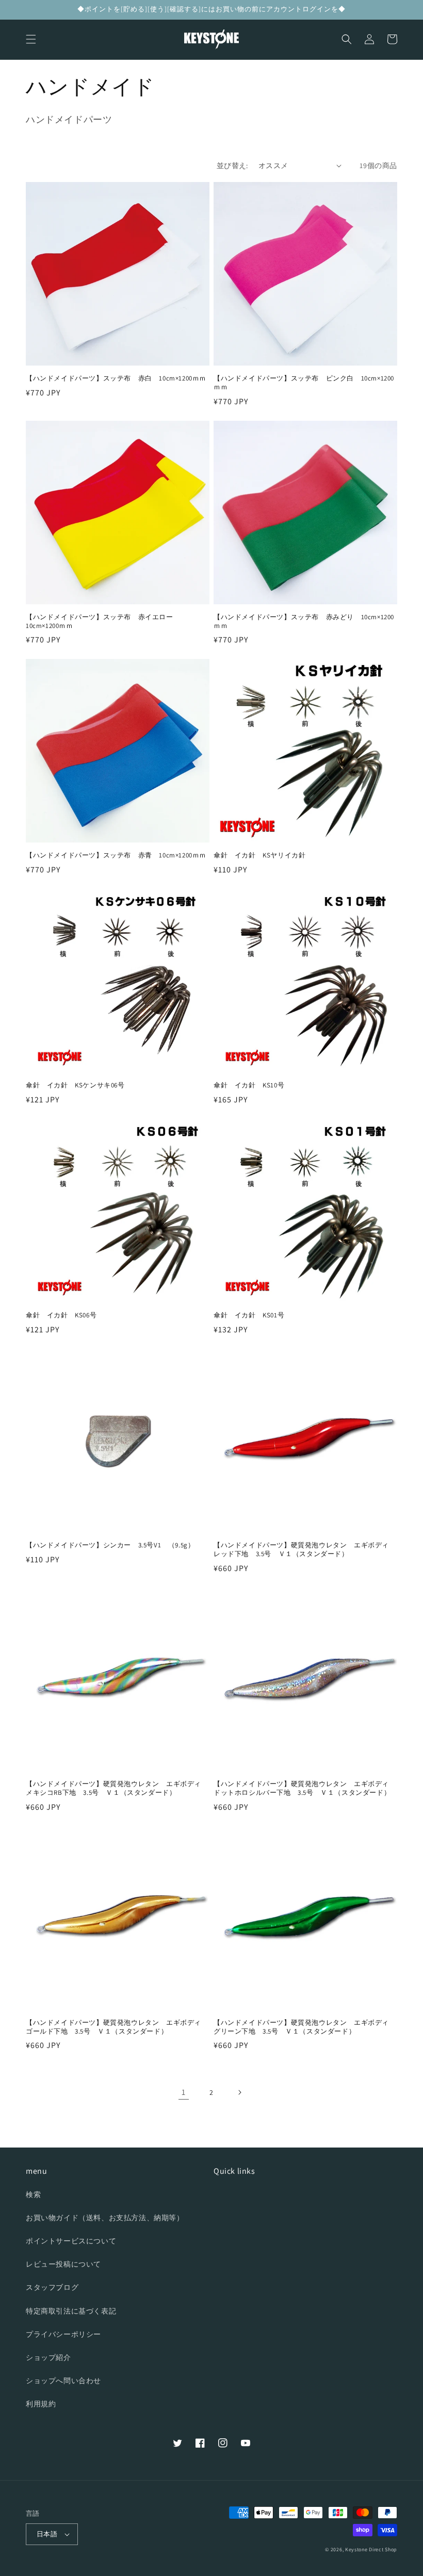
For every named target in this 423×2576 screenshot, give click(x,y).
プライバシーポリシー (63, 2334)
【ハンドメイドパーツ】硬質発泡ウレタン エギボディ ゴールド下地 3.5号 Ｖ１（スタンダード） (117, 2027)
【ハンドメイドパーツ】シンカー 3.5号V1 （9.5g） (110, 1545)
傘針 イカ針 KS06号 (61, 1315)
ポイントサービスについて (71, 2241)
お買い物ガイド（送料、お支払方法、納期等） (105, 2218)
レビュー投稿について (63, 2264)
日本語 (47, 2534)
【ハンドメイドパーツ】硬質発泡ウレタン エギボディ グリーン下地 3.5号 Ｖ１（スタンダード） (305, 2027)
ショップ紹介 (48, 2357)
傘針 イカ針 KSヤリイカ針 (259, 855)
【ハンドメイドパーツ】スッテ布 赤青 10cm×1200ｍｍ (116, 855)
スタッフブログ (52, 2287)
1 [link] (184, 2092)
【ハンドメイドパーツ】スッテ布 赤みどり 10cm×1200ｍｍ (304, 622)
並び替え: (232, 166)
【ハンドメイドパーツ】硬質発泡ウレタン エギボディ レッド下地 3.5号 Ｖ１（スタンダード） (305, 1550)
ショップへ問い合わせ (63, 2381)
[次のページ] (239, 2092)
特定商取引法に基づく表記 (71, 2311)
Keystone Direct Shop (371, 2549)
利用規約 (41, 2404)
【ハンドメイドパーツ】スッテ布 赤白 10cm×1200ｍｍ (116, 378)
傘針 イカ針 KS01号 (249, 1315)
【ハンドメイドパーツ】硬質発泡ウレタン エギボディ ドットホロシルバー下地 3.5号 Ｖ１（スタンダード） (305, 1788)
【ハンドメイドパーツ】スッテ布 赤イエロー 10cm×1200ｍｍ (103, 622)
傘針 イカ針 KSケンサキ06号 (75, 1085)
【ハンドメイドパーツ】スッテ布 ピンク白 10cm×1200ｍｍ (304, 383)
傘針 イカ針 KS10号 (249, 1085)
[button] (31, 39)
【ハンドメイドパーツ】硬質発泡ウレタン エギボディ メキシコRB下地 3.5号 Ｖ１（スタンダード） (117, 1788)
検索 (33, 2194)
